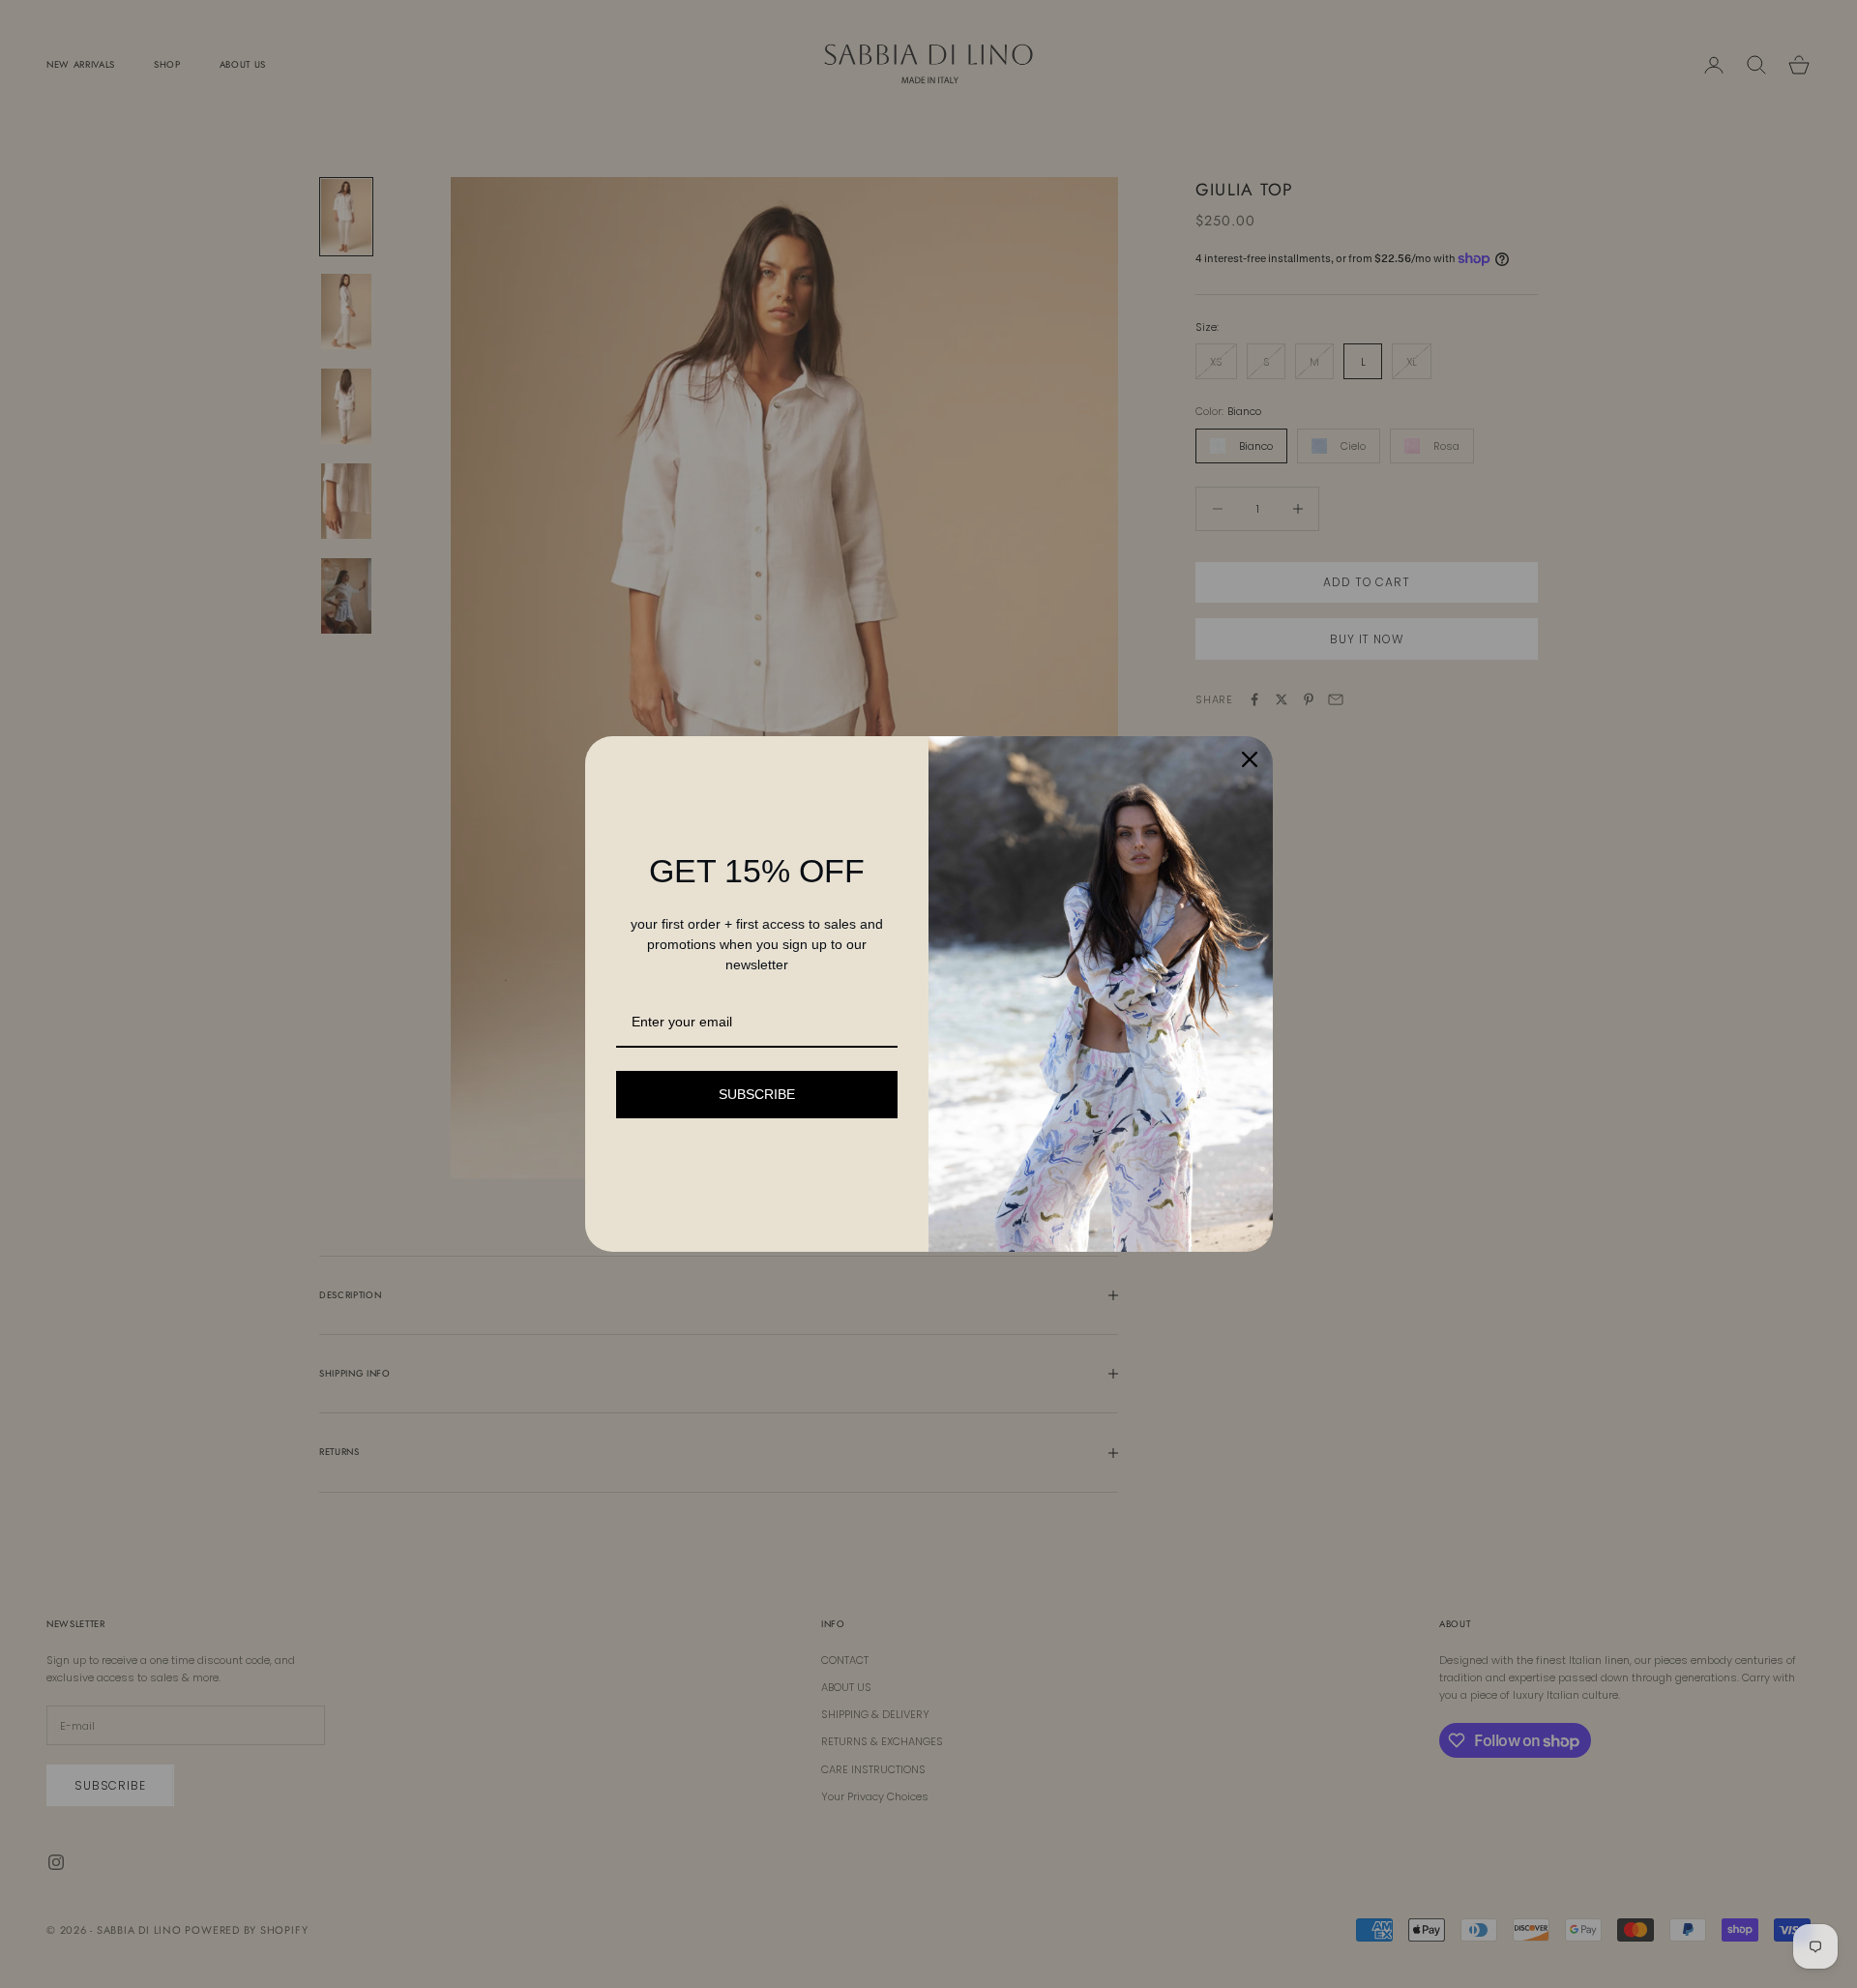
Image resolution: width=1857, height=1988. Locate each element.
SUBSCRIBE (757, 1094)
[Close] (1250, 759)
